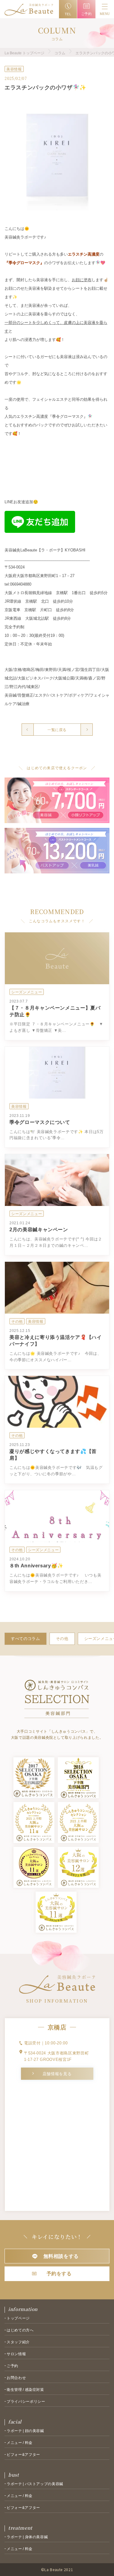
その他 (62, 1639)
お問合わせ (16, 2378)
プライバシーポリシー (26, 2402)
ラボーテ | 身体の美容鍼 (27, 2537)
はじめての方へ (20, 2330)
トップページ (18, 2318)
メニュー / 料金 (20, 2443)
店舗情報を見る (57, 2074)
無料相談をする (61, 2256)
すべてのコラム (26, 1639)
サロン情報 (16, 2354)
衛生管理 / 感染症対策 (25, 2390)
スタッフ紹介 (18, 2342)
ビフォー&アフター (23, 2455)
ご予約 (12, 2366)
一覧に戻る (57, 730)
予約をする (59, 2274)
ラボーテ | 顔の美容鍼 (25, 2431)
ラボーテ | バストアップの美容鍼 (35, 2484)
